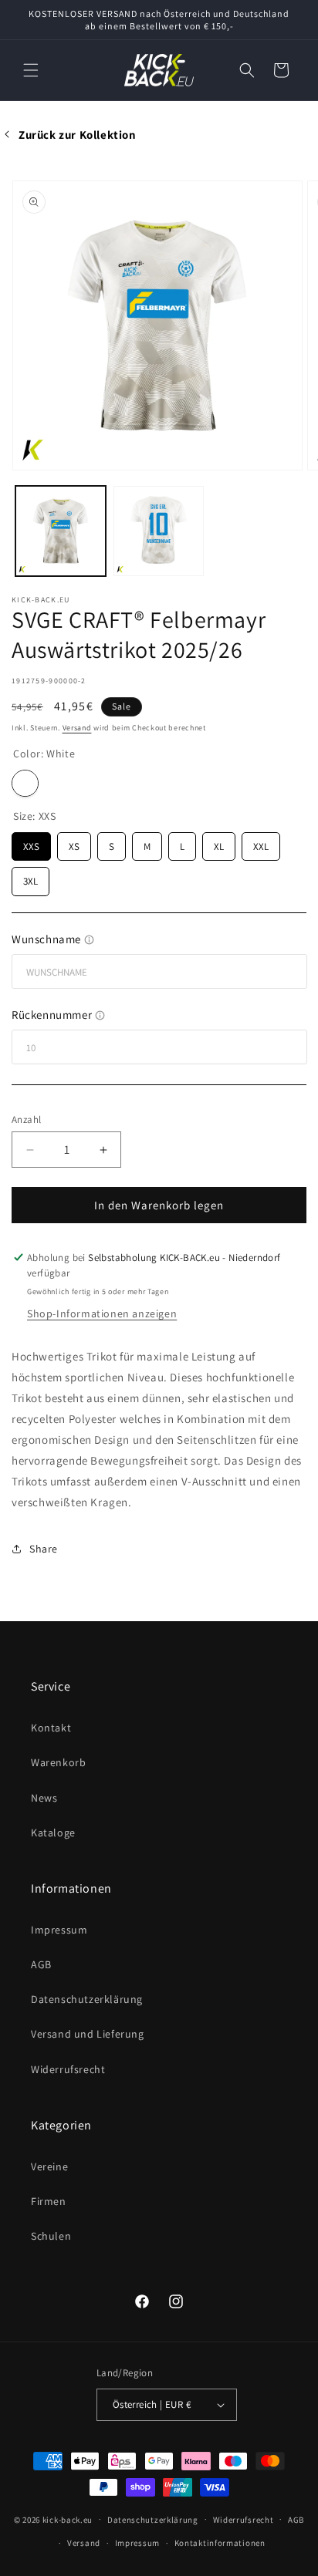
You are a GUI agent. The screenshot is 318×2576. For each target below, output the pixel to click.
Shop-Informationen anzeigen (102, 1313)
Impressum (59, 1930)
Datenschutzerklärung (87, 1999)
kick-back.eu (68, 2519)
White (25, 783)
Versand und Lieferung (88, 2034)
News (44, 1798)
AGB (41, 1964)
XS (74, 843)
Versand (77, 728)
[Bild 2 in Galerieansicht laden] (159, 531)
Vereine (49, 2166)
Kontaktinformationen (220, 2543)
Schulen (51, 2236)
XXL (261, 843)
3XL (30, 877)
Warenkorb (58, 1762)
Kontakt (51, 1728)
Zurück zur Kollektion (78, 135)
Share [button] (44, 1549)
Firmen (49, 2201)
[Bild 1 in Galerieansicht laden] (61, 531)
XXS (31, 843)
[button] (31, 70)
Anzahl (26, 1119)
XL (219, 843)
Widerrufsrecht (68, 2069)
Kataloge (53, 1833)
